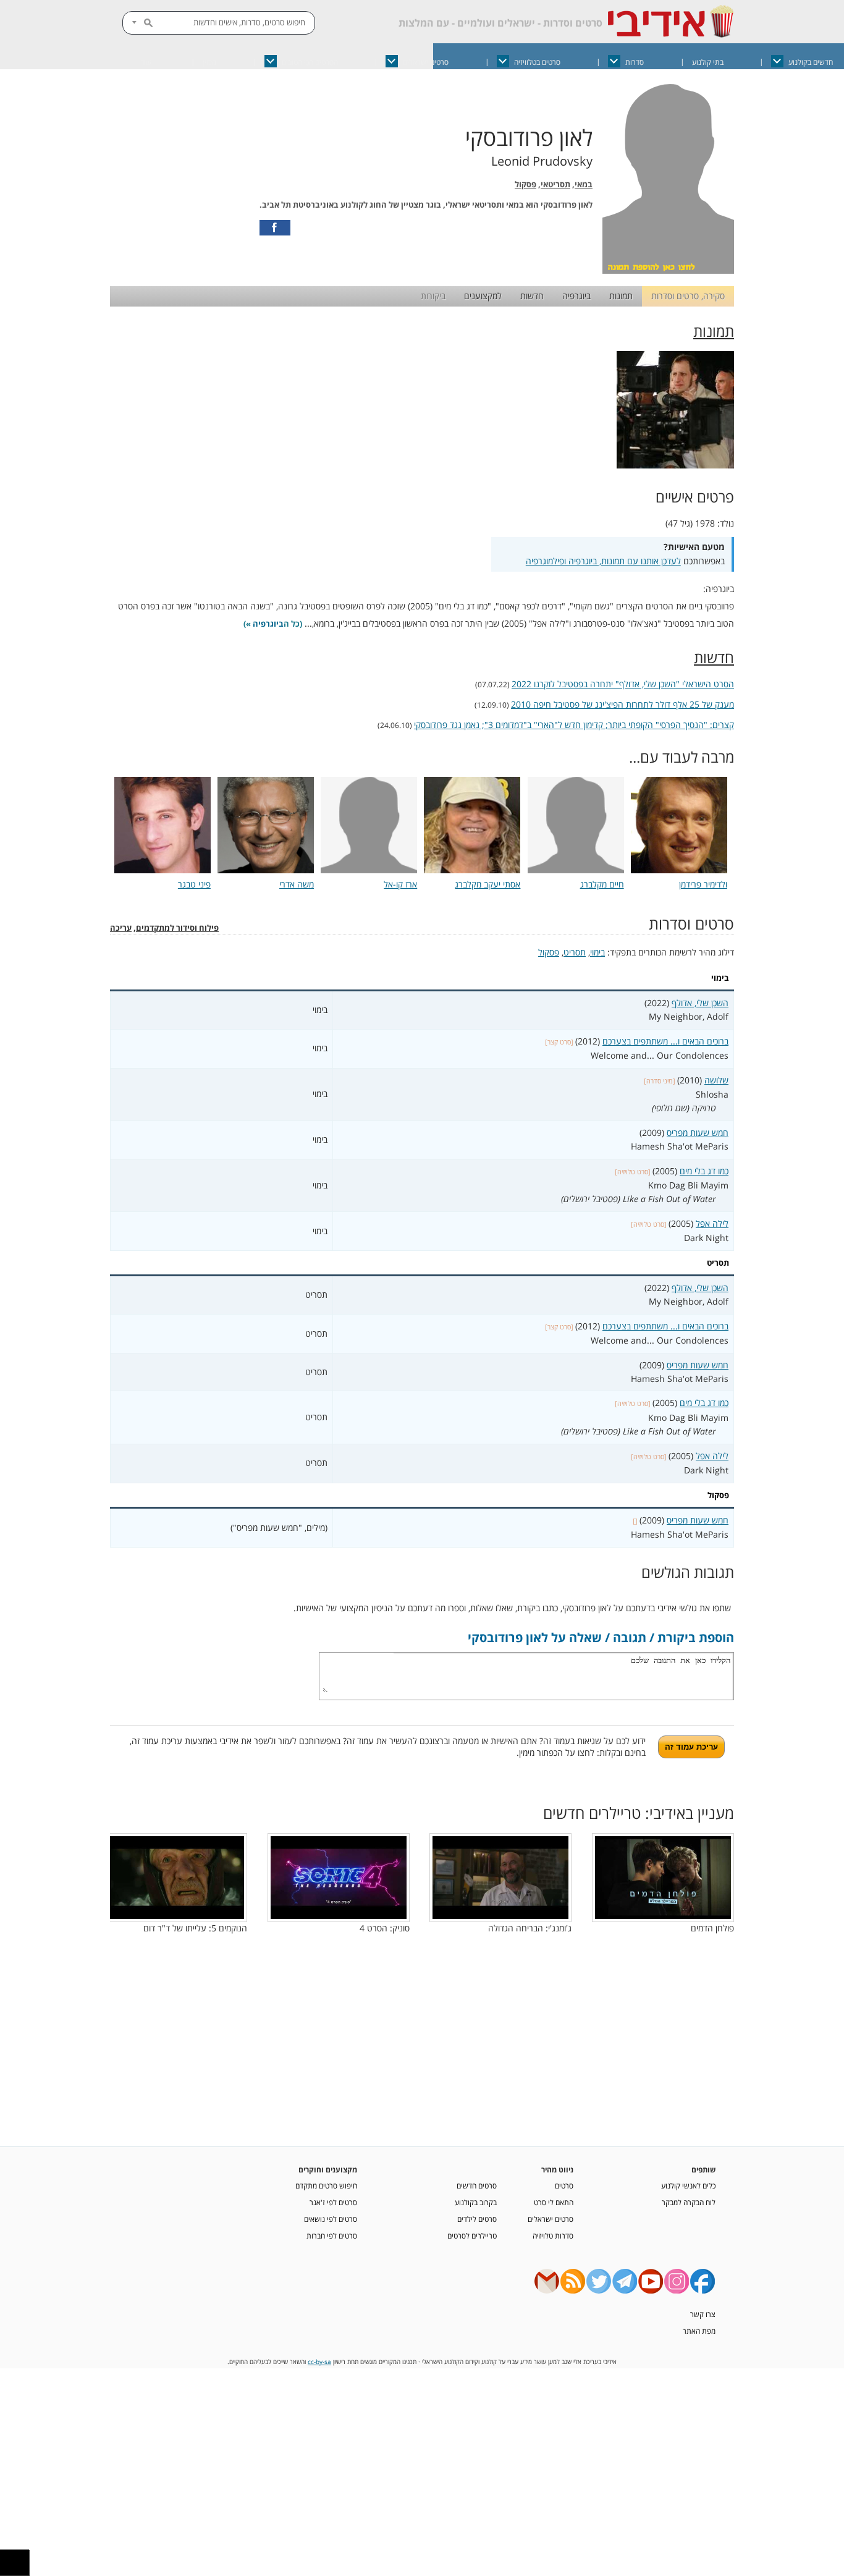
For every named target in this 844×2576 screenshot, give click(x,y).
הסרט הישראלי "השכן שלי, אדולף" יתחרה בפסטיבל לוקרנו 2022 (623, 684)
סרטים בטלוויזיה (537, 62)
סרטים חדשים (477, 2185)
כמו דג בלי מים (704, 1171)
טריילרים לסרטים (472, 2235)
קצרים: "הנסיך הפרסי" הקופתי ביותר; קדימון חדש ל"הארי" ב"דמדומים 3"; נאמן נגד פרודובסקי (574, 725)
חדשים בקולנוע (811, 62)
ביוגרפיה (576, 296)
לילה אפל (712, 1223)
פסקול (525, 184)
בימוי (597, 952)
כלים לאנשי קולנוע (688, 2185)
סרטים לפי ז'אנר (333, 2202)
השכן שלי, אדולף (700, 1003)
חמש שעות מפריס (698, 1133)
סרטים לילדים (477, 2219)
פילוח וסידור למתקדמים (177, 928)
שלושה (716, 1080)
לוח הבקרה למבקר (689, 2202)
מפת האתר (699, 2331)
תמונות (621, 296)
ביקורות (433, 296)
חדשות (532, 296)
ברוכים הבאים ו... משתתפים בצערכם (665, 1041)
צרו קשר (703, 2314)
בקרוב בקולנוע (476, 2202)
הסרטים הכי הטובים (310, 62)
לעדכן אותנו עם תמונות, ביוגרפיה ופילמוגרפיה (603, 561)
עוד (146, 62)
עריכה (121, 928)
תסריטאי (555, 184)
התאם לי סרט (554, 2202)
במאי (584, 184)
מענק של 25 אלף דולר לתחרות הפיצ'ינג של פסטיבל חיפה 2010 (622, 704)
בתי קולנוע (708, 62)
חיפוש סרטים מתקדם (326, 2185)
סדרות (635, 62)
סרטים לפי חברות (332, 2235)
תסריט (575, 952)
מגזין (209, 62)
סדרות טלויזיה (553, 2235)
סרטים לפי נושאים (331, 2219)
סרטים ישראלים (426, 62)
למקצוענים (483, 296)
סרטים (564, 2185)
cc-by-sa (319, 2362)
